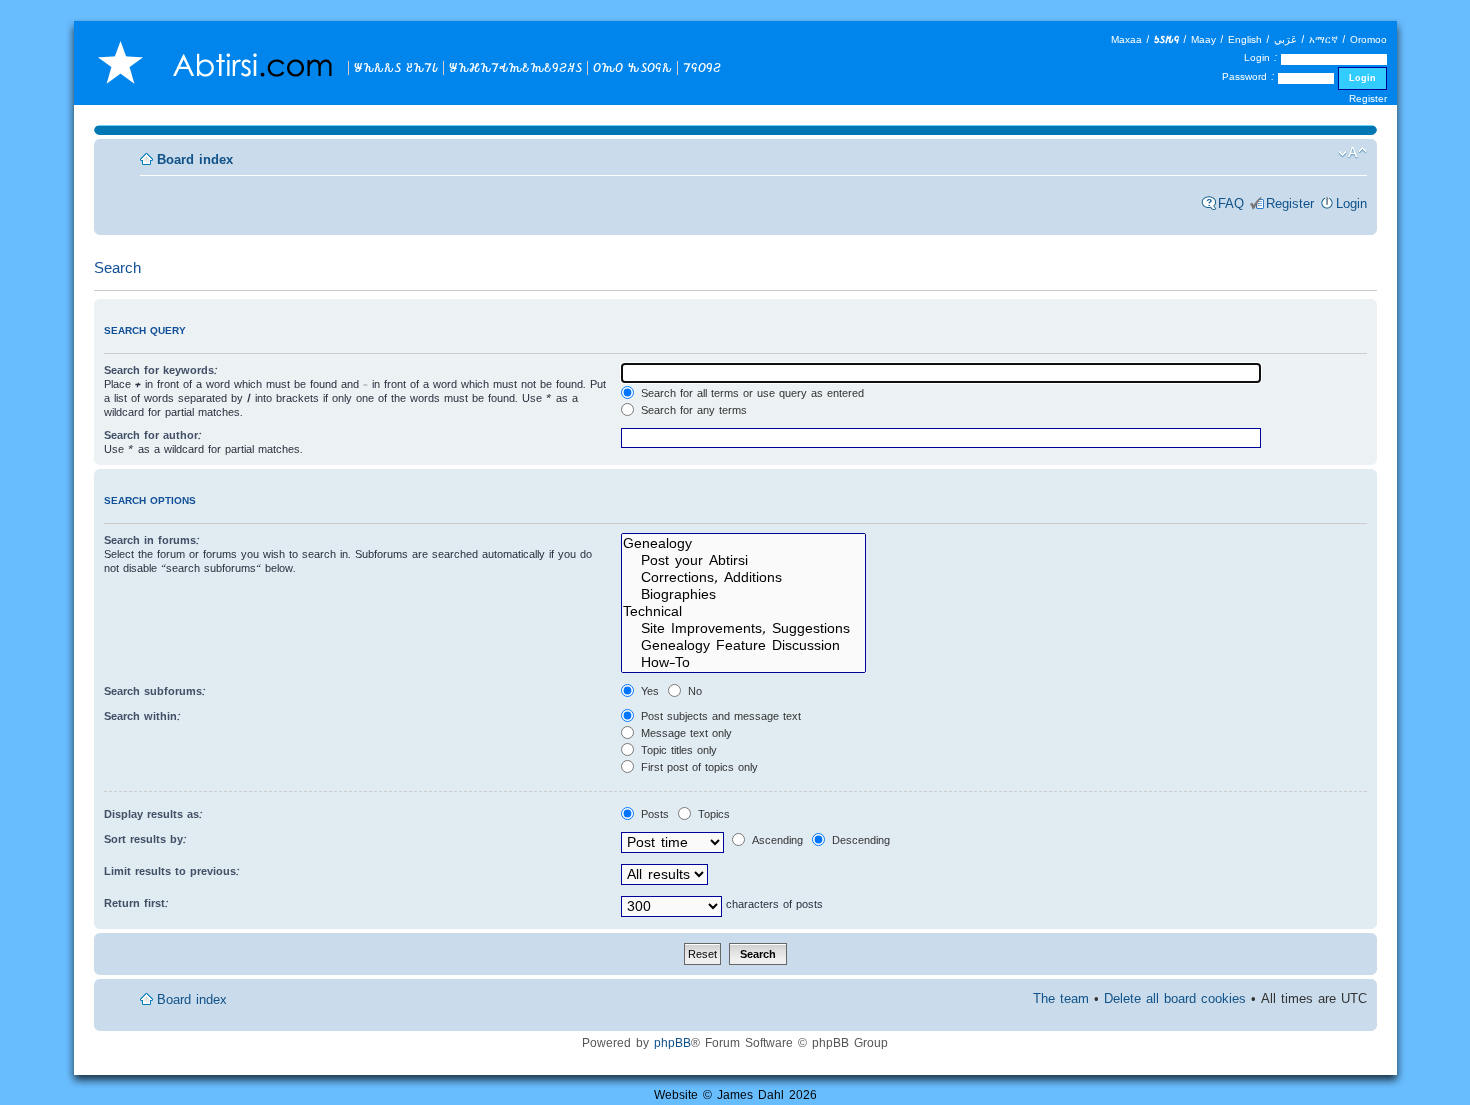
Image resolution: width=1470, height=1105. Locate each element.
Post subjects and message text (719, 716)
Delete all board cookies (1175, 998)
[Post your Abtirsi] (743, 560)
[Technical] (743, 611)
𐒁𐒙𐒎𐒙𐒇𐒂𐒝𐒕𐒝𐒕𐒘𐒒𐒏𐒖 (515, 67)
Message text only (684, 733)
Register (1368, 98)
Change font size (1352, 153)
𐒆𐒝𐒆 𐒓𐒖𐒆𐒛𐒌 (632, 67)
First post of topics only (697, 767)
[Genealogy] (743, 543)
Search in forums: (152, 540)
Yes (648, 691)
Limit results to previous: (172, 871)
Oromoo (1368, 39)
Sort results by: (145, 839)
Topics (712, 814)
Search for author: (153, 435)
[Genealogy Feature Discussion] (743, 645)
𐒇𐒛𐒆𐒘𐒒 (702, 67)
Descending (859, 840)
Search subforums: (155, 691)
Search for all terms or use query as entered (750, 393)
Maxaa (1126, 39)
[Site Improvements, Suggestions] (743, 628)
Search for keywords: (161, 370)
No (693, 691)
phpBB (672, 1042)
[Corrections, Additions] (743, 577)
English (1245, 39)
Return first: (136, 903)
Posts (653, 814)
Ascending (775, 840)
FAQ (1231, 203)
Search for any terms (692, 410)
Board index (195, 159)
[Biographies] (743, 594)
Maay (1203, 39)
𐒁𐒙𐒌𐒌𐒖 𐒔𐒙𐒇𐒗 (396, 67)
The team (1061, 998)
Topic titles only (677, 750)
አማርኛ (1323, 39)
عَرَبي (1285, 39)
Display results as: (153, 814)
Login (1351, 203)
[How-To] (743, 662)
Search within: (142, 716)
